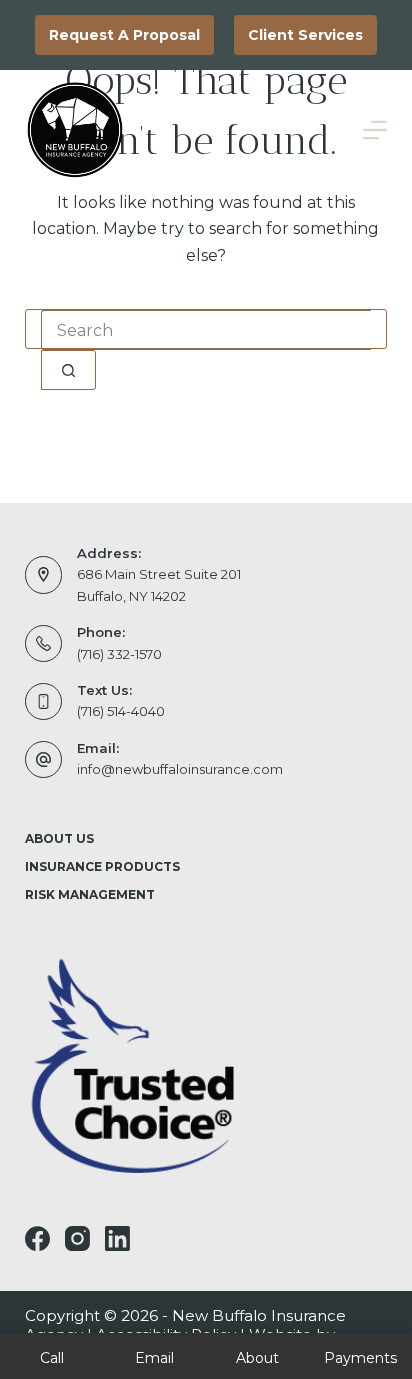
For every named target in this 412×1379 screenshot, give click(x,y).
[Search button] (68, 370)
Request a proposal (124, 35)
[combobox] (206, 330)
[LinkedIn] (117, 1238)
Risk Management (90, 894)
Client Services (305, 35)
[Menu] (375, 130)
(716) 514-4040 (121, 711)
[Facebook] (37, 1238)
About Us (59, 838)
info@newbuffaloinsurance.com (180, 769)
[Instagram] (77, 1238)
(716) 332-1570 (119, 654)
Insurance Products (102, 866)
